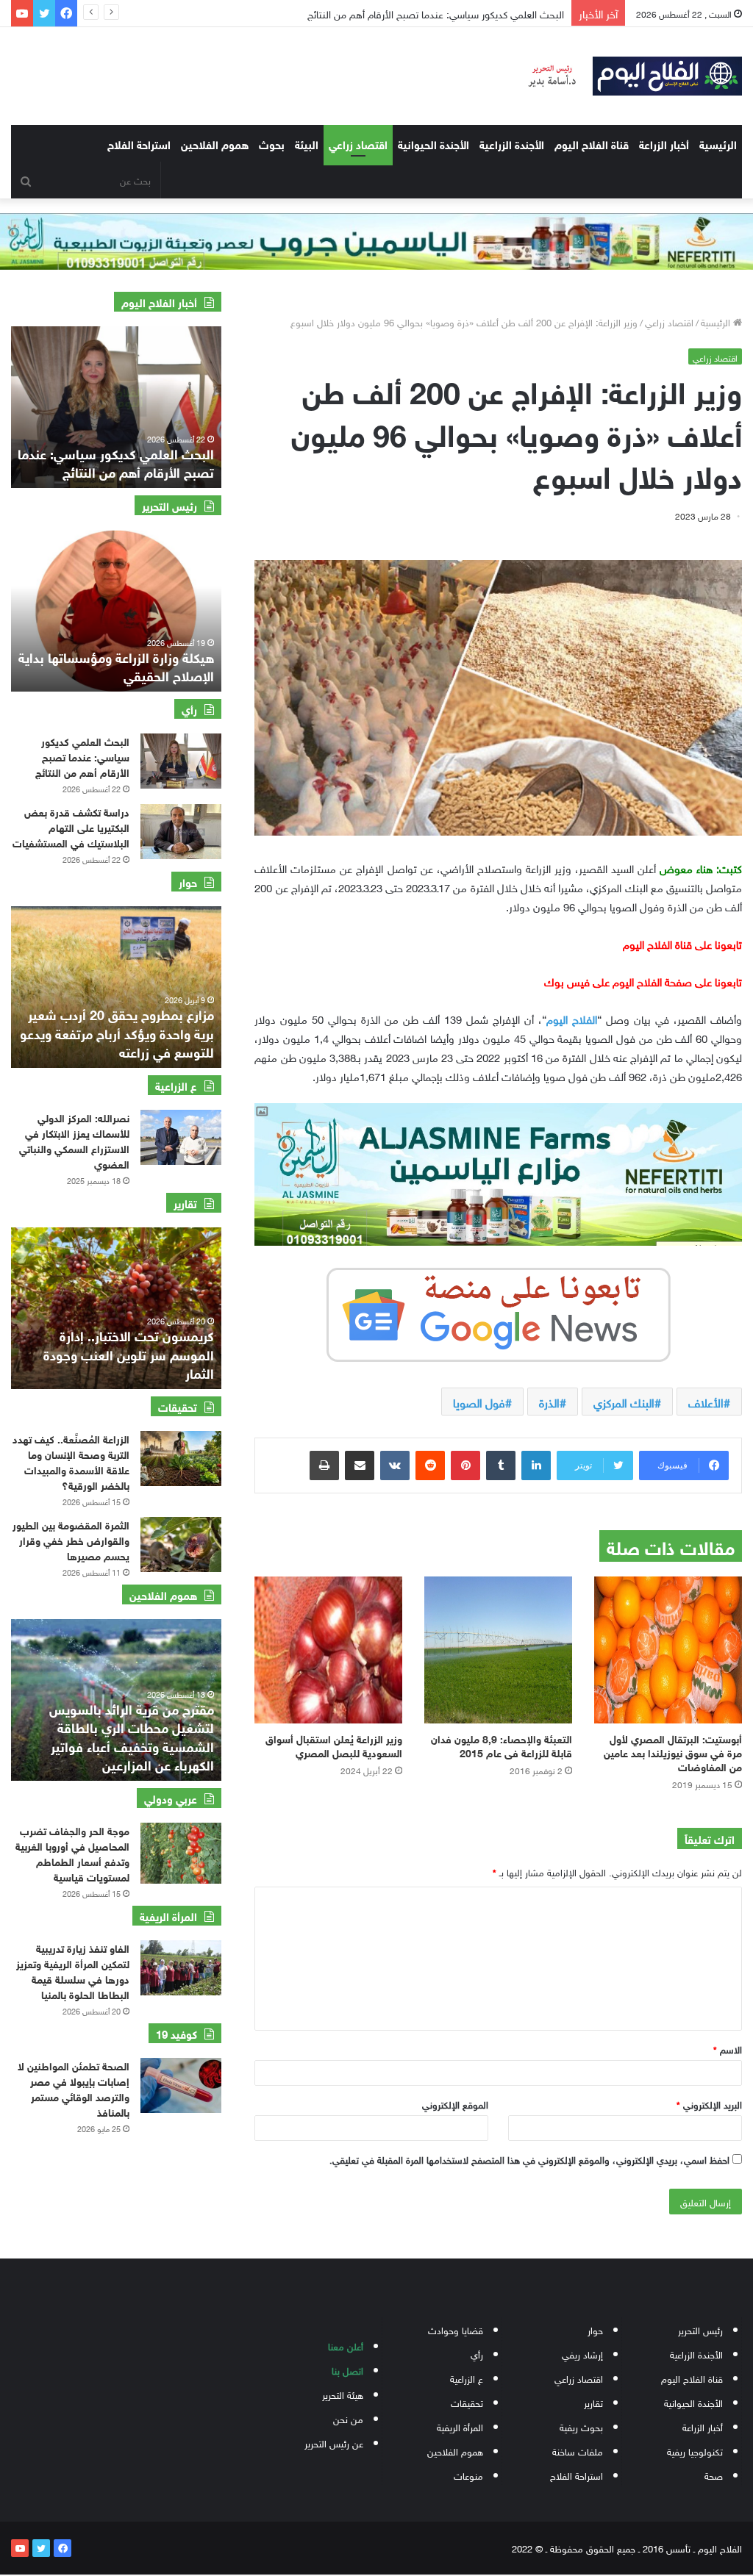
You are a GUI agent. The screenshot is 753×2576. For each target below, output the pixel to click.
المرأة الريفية (460, 2426)
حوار (595, 2329)
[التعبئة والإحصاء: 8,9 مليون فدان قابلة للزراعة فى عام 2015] (498, 1650)
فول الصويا (479, 1402)
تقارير (593, 2402)
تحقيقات (467, 2402)
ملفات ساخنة (578, 2451)
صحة (714, 2475)
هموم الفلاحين (215, 143)
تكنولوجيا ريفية (695, 2451)
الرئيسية (718, 143)
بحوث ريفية (581, 2426)
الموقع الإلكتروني (455, 2104)
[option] (116, 407)
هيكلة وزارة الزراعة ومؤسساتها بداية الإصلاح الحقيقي (116, 665)
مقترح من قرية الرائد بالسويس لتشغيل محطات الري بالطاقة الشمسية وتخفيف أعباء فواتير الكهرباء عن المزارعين (132, 1736)
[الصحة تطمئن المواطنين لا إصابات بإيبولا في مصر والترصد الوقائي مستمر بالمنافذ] (181, 2085)
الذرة (549, 1402)
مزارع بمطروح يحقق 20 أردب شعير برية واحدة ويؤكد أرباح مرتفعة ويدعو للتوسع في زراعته (117, 1032)
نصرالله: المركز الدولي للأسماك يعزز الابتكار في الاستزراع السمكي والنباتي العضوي (74, 1140)
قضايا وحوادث (456, 2329)
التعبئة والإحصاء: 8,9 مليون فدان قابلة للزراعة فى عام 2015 (502, 1745)
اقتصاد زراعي (358, 143)
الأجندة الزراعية (512, 143)
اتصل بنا (347, 2370)
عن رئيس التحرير (334, 2443)
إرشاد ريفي (582, 2354)
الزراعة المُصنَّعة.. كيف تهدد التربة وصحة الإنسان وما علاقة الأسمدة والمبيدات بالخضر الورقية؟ (71, 1461)
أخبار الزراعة (664, 143)
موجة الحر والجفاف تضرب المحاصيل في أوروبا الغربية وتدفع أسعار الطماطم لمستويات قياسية (72, 1853)
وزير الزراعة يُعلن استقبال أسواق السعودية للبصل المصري (334, 1745)
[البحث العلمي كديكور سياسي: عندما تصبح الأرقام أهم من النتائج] (181, 761)
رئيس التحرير (700, 2329)
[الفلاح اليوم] (628, 76)
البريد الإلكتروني (709, 2104)
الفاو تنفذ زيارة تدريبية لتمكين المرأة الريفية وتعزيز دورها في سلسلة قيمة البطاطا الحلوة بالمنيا (73, 1970)
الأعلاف (706, 1402)
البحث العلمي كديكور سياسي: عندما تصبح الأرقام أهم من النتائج (421, 13)
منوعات (468, 2475)
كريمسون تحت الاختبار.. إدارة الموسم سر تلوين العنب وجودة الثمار (129, 1353)
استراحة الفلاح (139, 143)
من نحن (348, 2418)
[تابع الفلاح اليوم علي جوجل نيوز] (499, 1312)
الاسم (728, 2049)
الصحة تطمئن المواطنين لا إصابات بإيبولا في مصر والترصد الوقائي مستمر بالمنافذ (74, 2088)
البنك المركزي (624, 1402)
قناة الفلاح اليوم (592, 143)
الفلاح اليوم (572, 1018)
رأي (477, 2354)
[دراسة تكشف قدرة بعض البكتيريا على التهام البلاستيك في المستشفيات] (181, 832)
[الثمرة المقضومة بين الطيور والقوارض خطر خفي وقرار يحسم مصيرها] (181, 1544)
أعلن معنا (346, 2346)
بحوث (272, 143)
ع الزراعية (467, 2378)
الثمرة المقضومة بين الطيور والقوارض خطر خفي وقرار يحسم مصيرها (71, 1539)
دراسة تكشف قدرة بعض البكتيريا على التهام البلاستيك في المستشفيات (71, 826)
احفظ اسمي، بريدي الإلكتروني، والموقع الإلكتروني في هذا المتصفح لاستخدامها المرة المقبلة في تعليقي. (529, 2159)
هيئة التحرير (343, 2394)
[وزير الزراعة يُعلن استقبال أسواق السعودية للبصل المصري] (328, 1650)
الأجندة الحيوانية (433, 143)
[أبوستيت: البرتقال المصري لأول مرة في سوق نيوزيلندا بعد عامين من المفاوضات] (668, 1650)
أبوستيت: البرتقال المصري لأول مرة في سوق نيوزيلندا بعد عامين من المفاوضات (673, 1752)
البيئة (307, 143)
